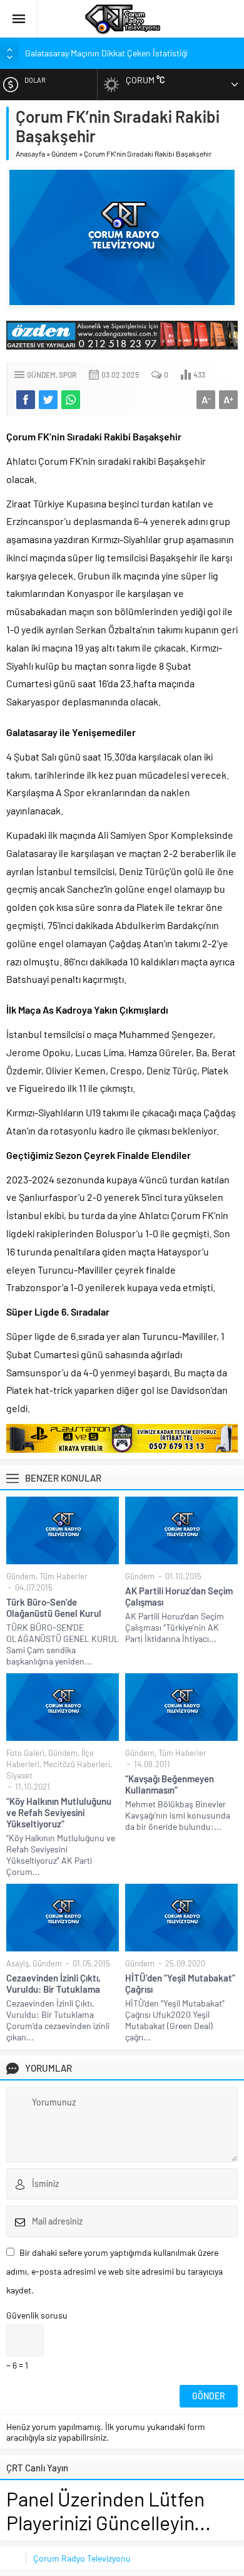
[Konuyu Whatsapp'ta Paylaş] (71, 400)
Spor (68, 375)
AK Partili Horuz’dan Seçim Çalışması (179, 1596)
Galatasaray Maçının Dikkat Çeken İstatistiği (106, 53)
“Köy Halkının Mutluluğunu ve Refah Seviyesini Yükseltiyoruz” (59, 1812)
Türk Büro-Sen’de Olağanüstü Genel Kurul (54, 1607)
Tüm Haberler (64, 1576)
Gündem (64, 153)
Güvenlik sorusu (37, 2315)
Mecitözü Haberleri (77, 1764)
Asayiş (18, 1963)
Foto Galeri (25, 1753)
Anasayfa (30, 153)
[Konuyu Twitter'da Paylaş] (48, 400)
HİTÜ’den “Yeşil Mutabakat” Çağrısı (180, 1983)
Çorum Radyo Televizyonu (82, 2558)
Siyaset (19, 1775)
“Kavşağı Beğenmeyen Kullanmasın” (170, 1784)
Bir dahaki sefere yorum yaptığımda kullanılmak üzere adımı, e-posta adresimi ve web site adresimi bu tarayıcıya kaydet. (114, 2271)
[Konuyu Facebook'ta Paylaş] (26, 400)
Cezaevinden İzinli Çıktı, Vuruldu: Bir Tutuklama (53, 1983)
